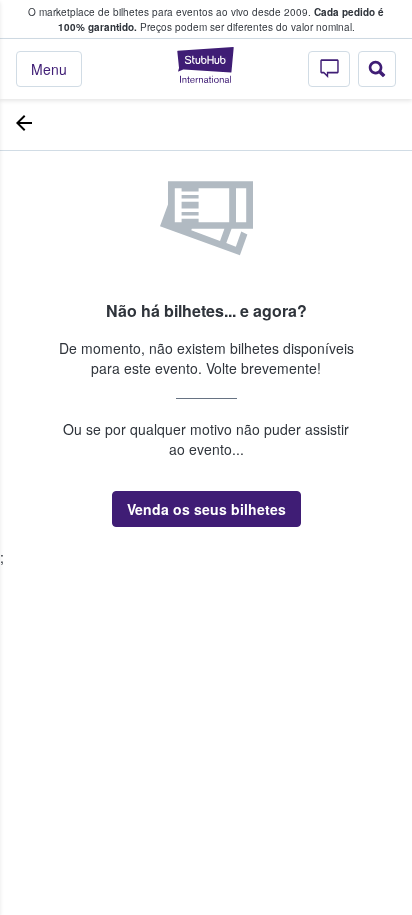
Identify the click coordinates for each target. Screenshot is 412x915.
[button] (206, 509)
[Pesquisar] (377, 69)
